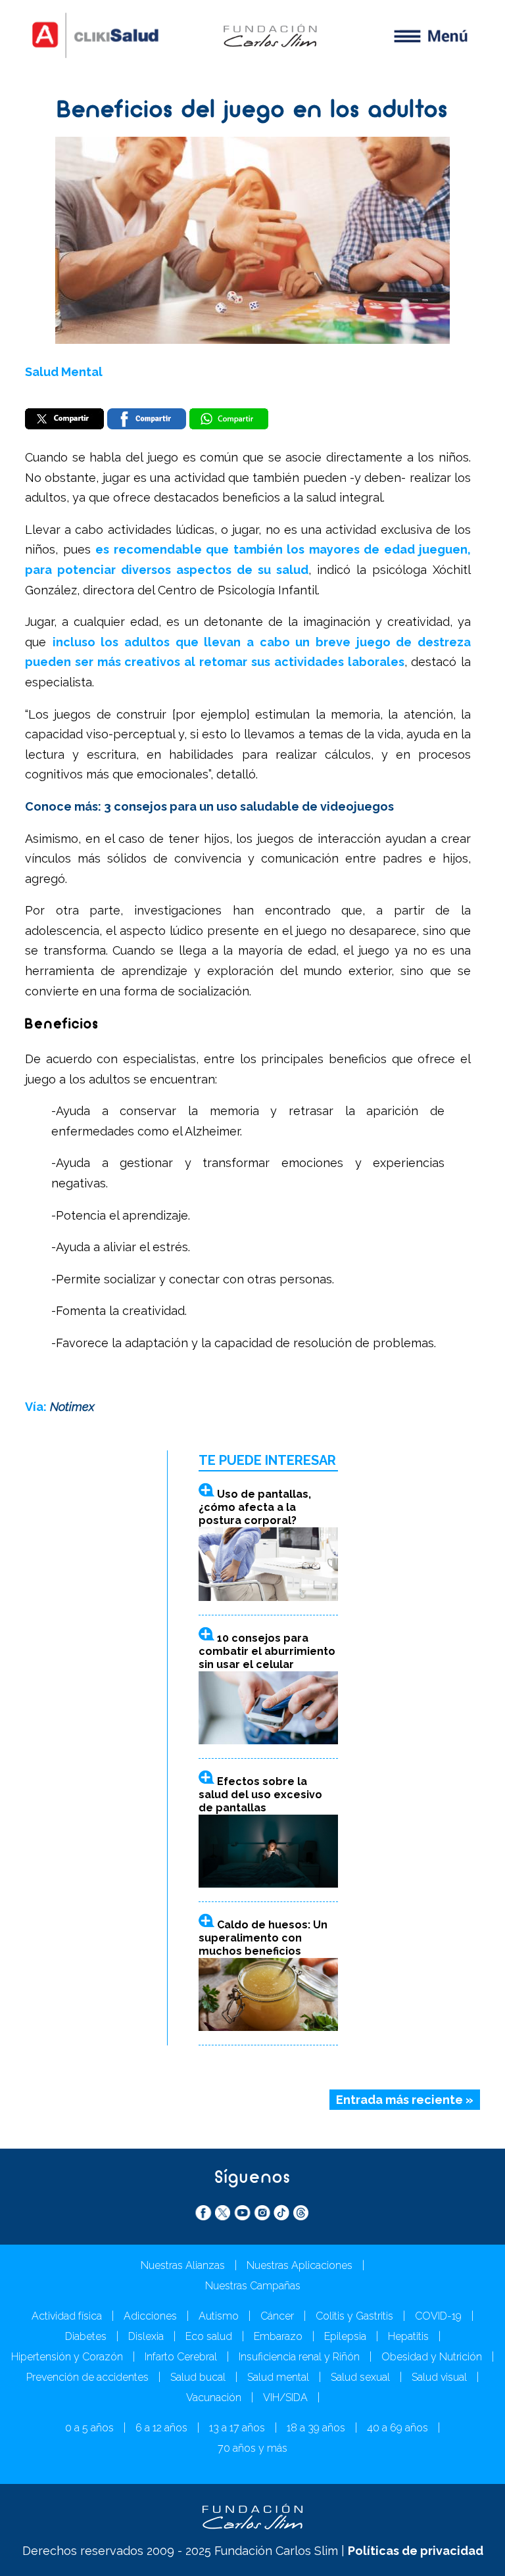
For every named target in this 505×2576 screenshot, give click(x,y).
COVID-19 (438, 2316)
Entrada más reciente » (405, 2100)
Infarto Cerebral (181, 2357)
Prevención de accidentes (87, 2377)
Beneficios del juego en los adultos (252, 111)
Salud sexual (360, 2377)
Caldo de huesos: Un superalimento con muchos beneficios (263, 1938)
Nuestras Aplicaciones (300, 2265)
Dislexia (146, 2336)
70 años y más (252, 2448)
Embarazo (278, 2336)
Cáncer (277, 2316)
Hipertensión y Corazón (67, 2357)
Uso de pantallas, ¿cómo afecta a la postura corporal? (255, 1507)
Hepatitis (408, 2336)
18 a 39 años (316, 2428)
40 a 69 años (397, 2428)
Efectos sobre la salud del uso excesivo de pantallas (260, 1795)
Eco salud (209, 2336)
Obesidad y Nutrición (432, 2357)
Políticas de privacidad (416, 2551)
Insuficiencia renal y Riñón (299, 2357)
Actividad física (67, 2316)
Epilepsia (345, 2336)
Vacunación (214, 2397)
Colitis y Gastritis (354, 2316)
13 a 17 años (237, 2428)
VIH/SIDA (285, 2397)
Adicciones (150, 2316)
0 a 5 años (89, 2428)
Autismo (219, 2316)
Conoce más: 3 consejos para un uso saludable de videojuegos (209, 806)
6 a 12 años (161, 2428)
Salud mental (278, 2377)
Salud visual (439, 2377)
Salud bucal (198, 2377)
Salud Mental (64, 372)
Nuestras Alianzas (183, 2265)
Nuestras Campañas (253, 2286)
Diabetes (86, 2336)
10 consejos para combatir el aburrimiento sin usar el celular (267, 1651)
